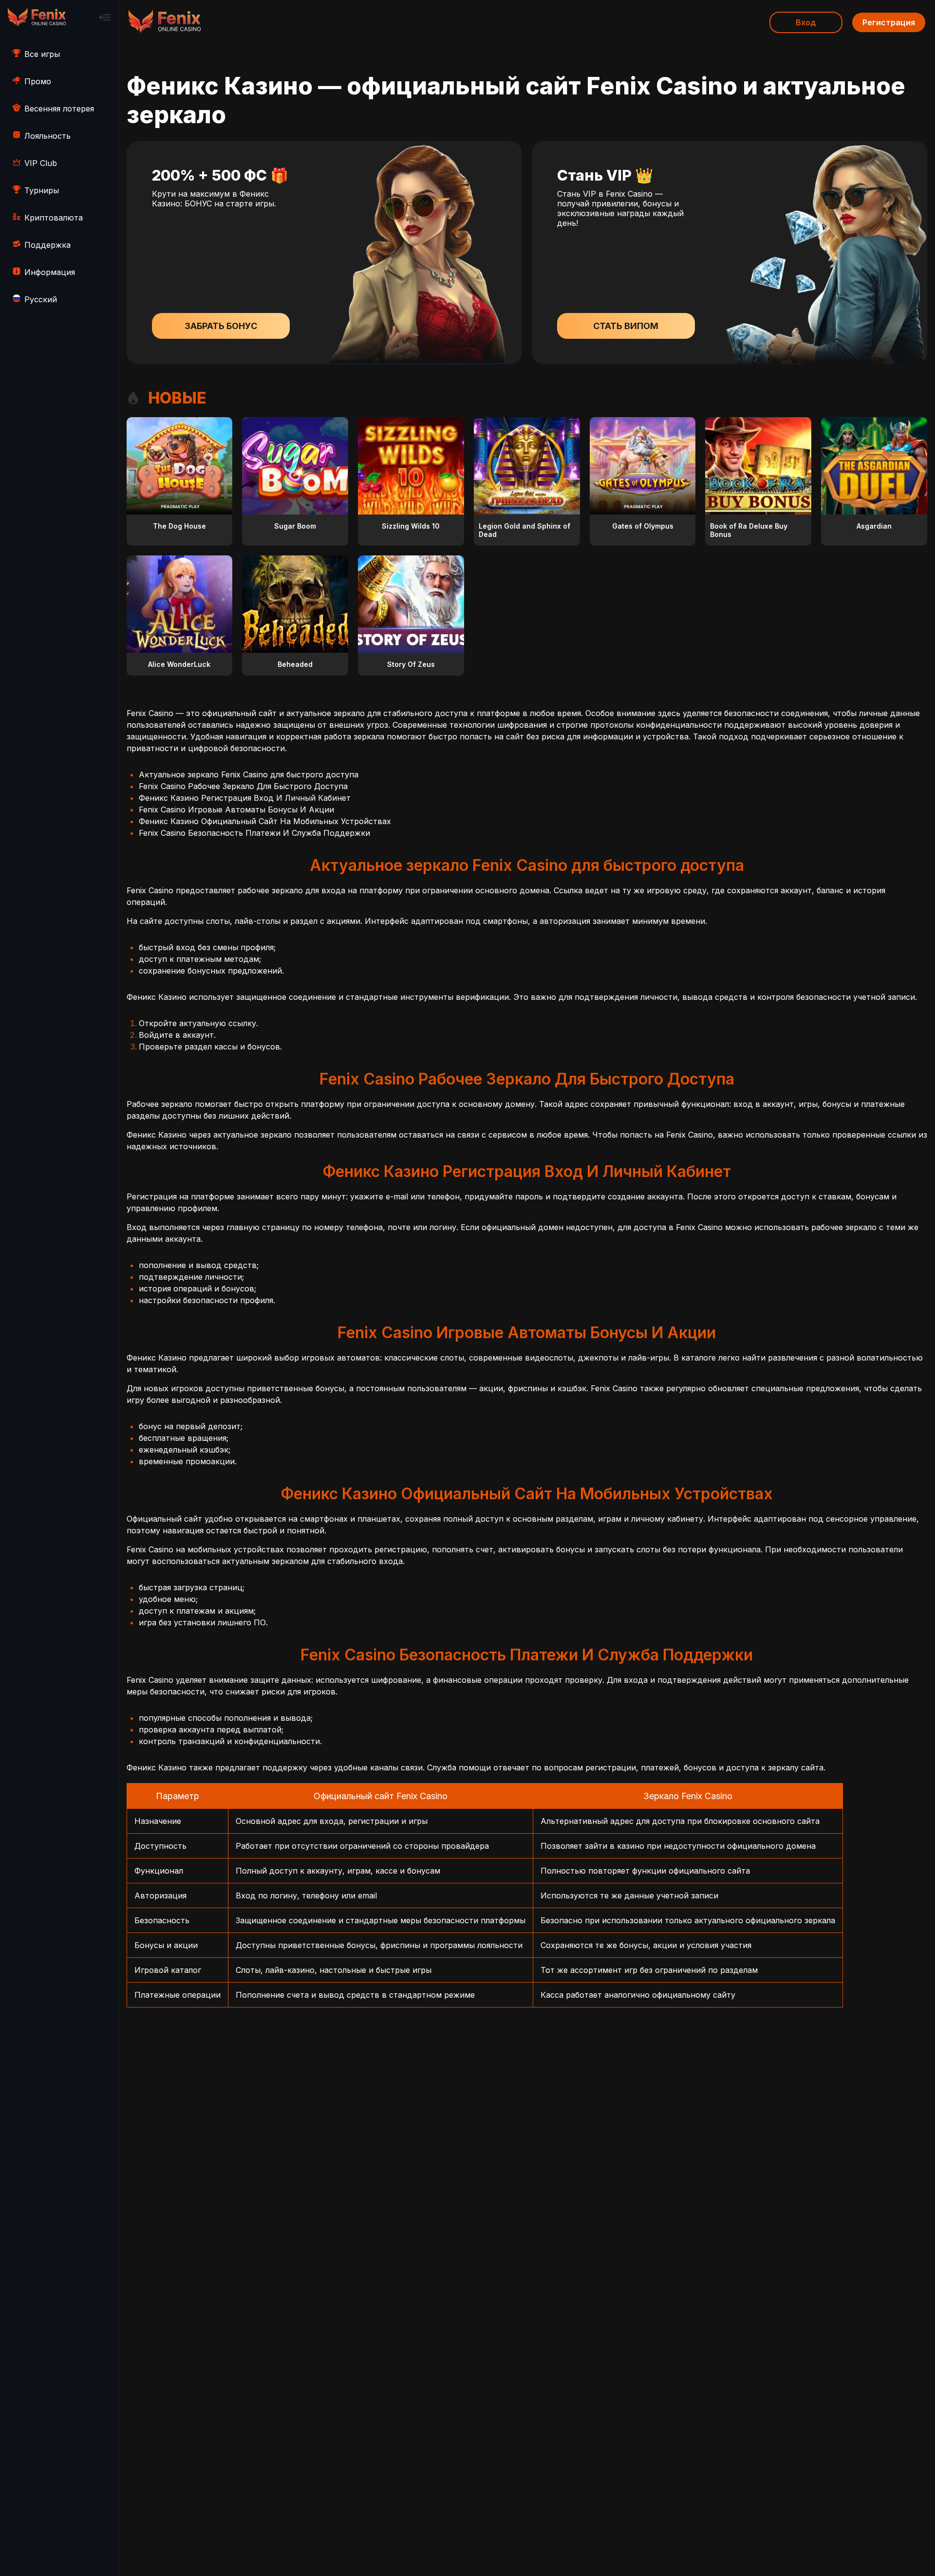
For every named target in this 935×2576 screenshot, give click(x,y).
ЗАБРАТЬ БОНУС (221, 326)
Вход (806, 22)
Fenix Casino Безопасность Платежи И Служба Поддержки (254, 833)
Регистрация (889, 22)
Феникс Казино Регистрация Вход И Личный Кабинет (245, 798)
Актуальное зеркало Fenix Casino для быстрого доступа (249, 774)
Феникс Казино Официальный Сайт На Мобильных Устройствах (265, 821)
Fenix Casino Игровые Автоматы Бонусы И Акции (236, 810)
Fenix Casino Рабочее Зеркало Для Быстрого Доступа (243, 786)
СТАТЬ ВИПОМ (626, 326)
